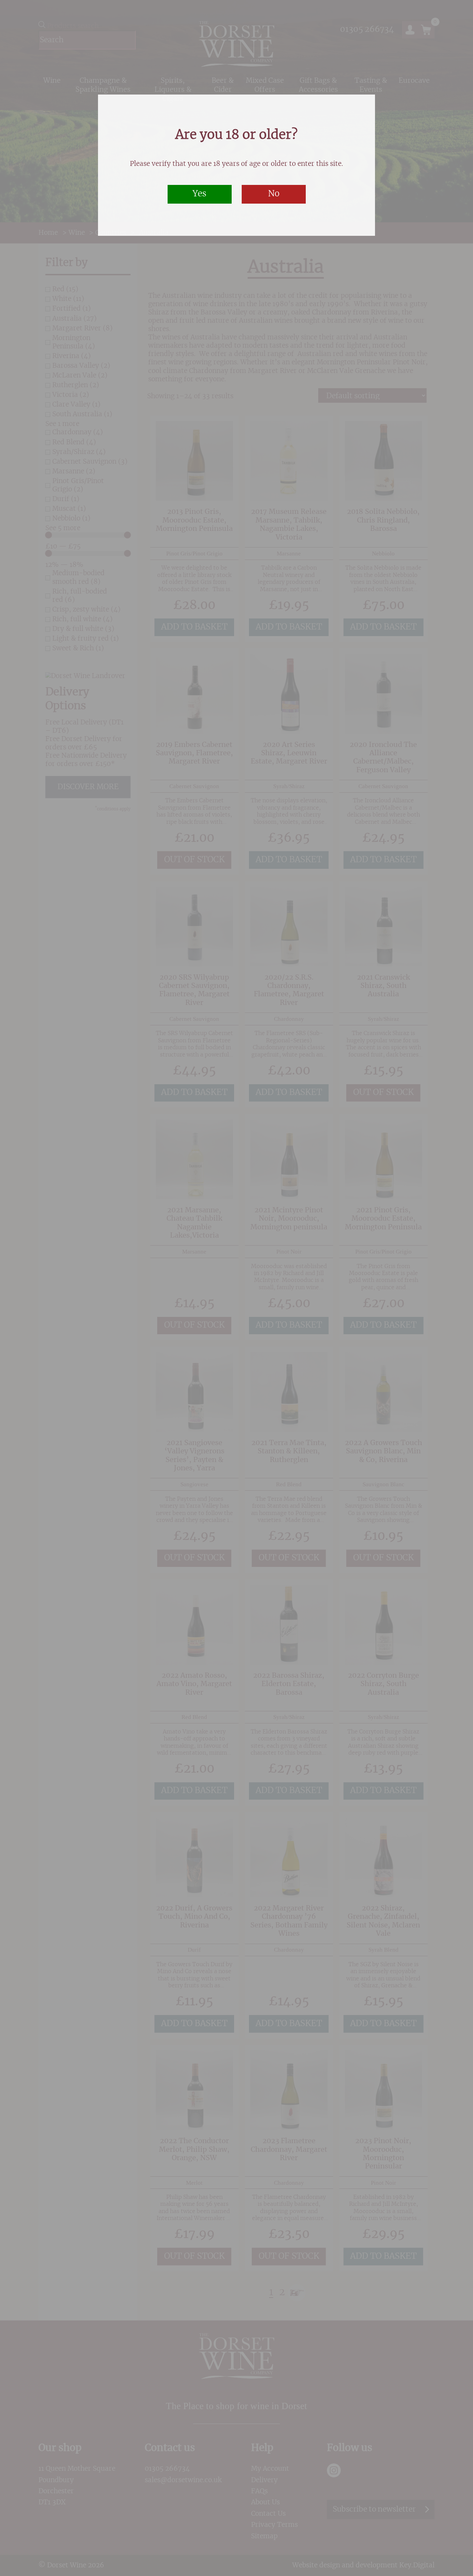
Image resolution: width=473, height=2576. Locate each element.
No (274, 194)
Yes (199, 194)
